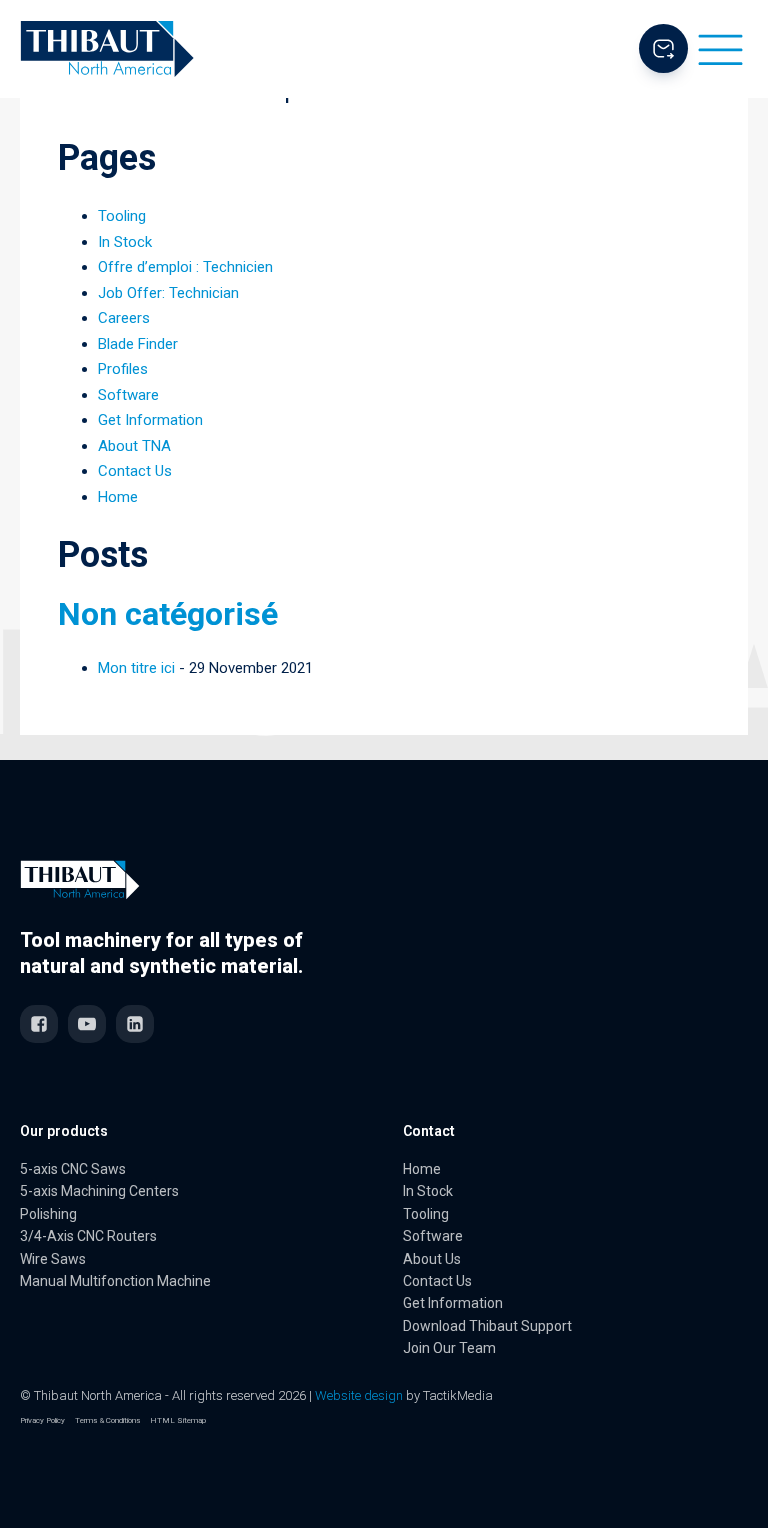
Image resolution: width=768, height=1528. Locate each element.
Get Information (150, 420)
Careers (124, 318)
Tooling (122, 216)
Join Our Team (449, 1348)
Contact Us (135, 471)
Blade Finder (138, 344)
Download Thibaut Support (487, 1326)
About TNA (134, 446)
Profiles (123, 369)
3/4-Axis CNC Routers (88, 1236)
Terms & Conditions (107, 1420)
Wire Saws (53, 1259)
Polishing (48, 1214)
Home (118, 497)
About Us (432, 1259)
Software (128, 395)
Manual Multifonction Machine (115, 1281)
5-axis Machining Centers (99, 1191)
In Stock (125, 242)
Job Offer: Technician (168, 293)
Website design (359, 1395)
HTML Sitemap (178, 1420)
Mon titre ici (136, 668)
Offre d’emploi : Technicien (185, 267)
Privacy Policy (42, 1420)
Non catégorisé (168, 614)
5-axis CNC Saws (73, 1169)
